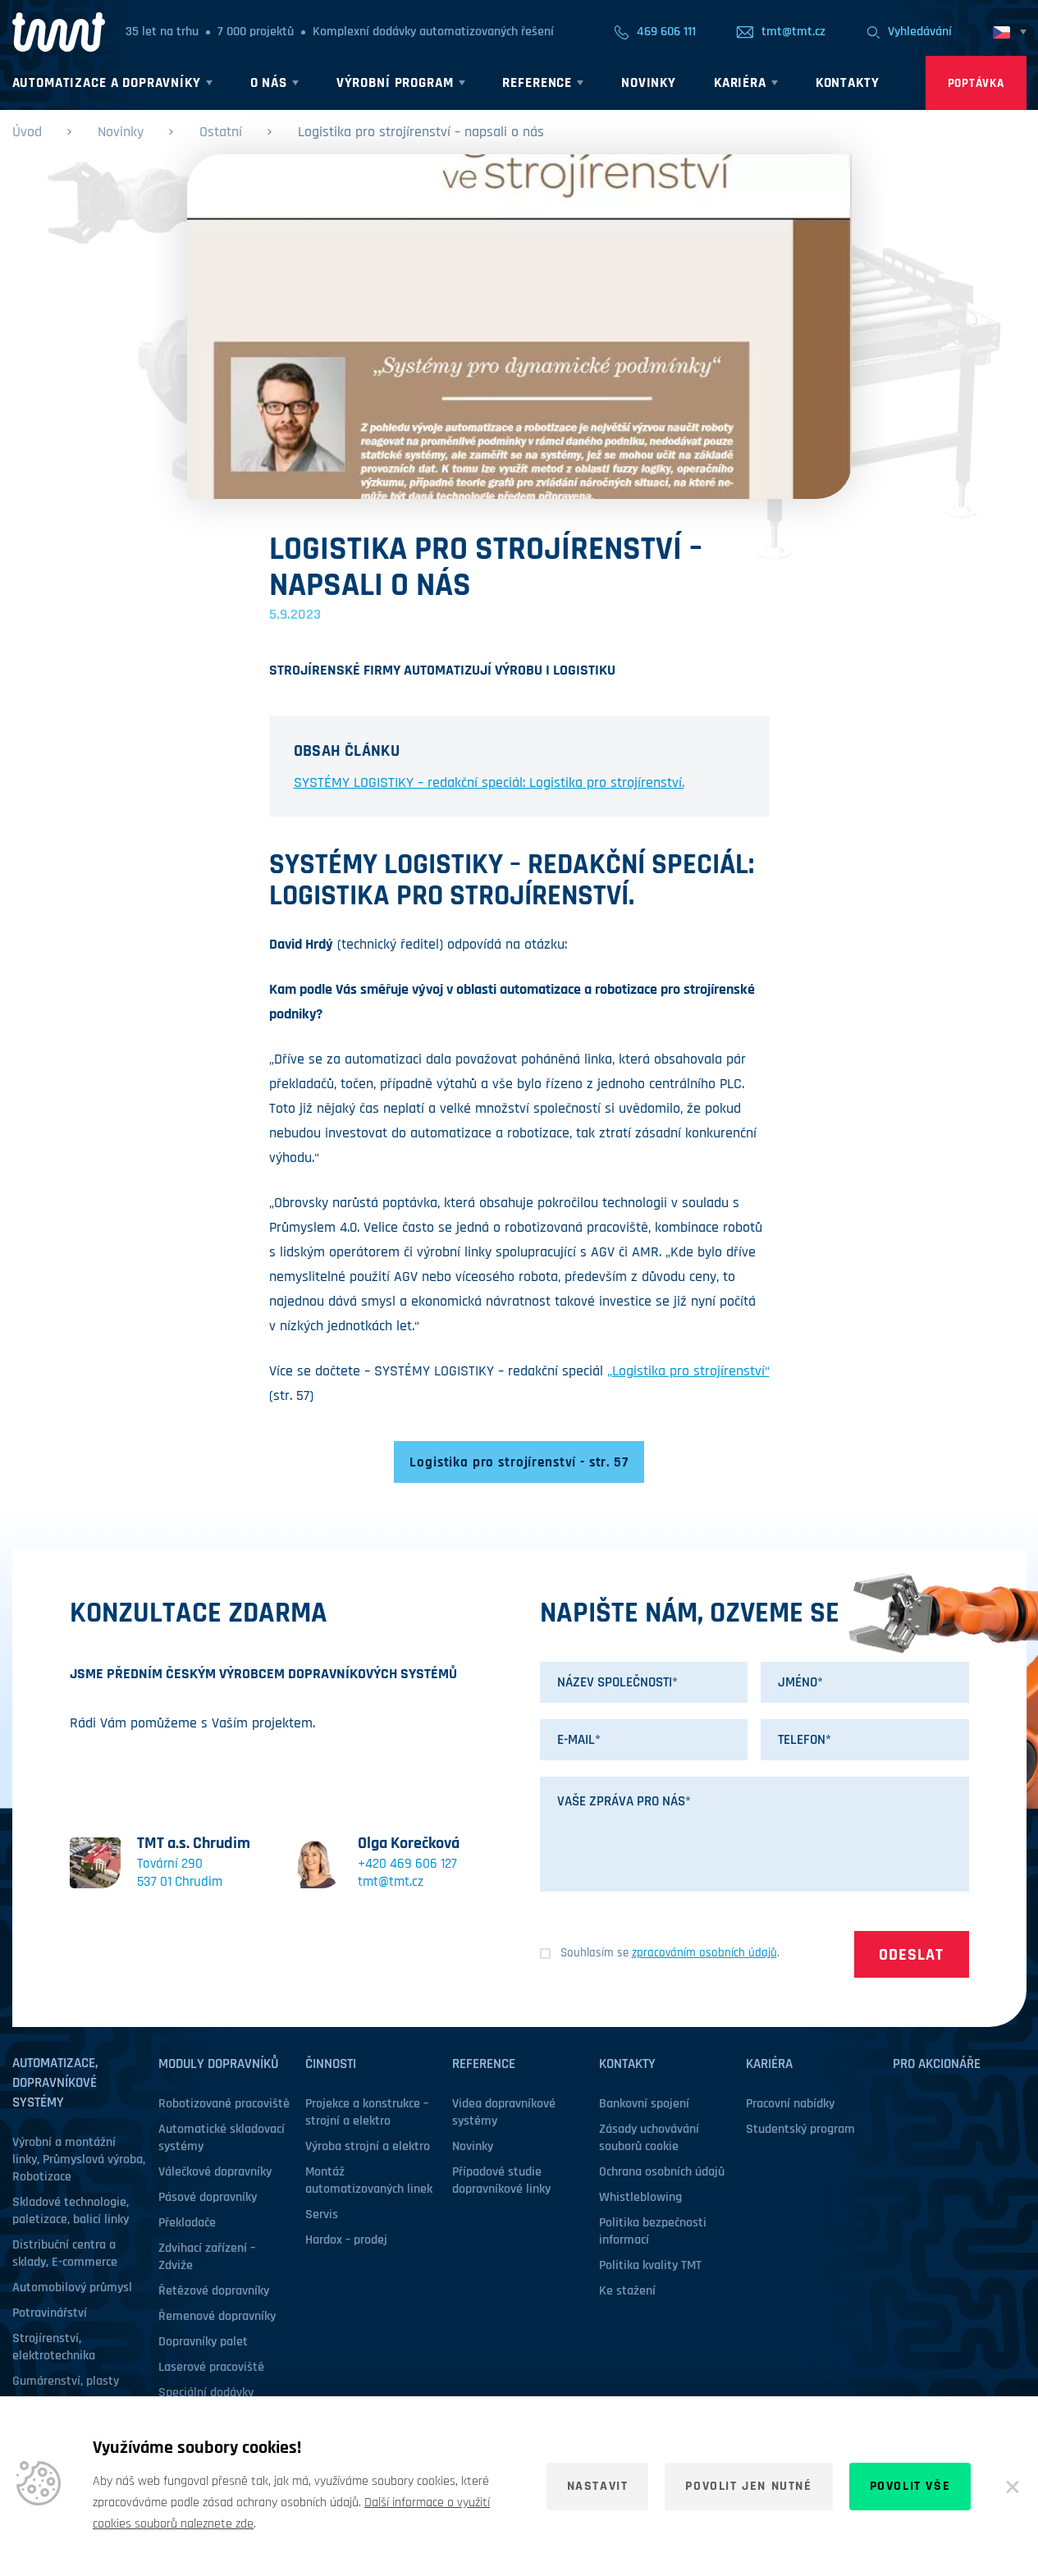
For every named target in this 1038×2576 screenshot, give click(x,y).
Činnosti (331, 2064)
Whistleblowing (640, 2197)
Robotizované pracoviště (224, 2104)
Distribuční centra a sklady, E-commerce (65, 2253)
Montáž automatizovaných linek (369, 2180)
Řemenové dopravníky (217, 2316)
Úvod (27, 132)
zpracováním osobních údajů (704, 1953)
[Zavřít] (1013, 2487)
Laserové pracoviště (211, 2367)
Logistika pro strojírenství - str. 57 (519, 1462)
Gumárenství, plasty (66, 2381)
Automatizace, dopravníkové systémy (55, 2083)
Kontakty (627, 2064)
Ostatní (221, 132)
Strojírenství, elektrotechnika (54, 2347)
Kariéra (769, 2064)
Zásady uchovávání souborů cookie (649, 2138)
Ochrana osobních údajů (662, 2172)
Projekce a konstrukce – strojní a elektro (367, 2112)
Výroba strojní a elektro (368, 2146)
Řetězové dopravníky (214, 2291)
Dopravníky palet (203, 2342)
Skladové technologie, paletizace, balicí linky (71, 2211)
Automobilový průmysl (72, 2288)
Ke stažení (627, 2291)
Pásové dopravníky (208, 2197)
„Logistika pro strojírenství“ (688, 1371)
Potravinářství (50, 2313)
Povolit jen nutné (748, 2486)
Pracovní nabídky (790, 2104)
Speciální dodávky (206, 2393)
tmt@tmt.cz (391, 1882)
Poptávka (976, 83)
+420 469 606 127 (407, 1864)
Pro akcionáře (937, 2064)
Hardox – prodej (346, 2240)
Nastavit (598, 2486)
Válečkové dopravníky (215, 2172)
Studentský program (800, 2129)
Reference (484, 2064)
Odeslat (911, 1955)
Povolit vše (910, 2486)
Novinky (121, 132)
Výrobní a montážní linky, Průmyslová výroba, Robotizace (79, 2160)
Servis (322, 2215)
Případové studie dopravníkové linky (501, 2180)
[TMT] (59, 32)
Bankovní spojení (644, 2104)
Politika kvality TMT (650, 2265)
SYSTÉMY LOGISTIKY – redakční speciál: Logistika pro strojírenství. (489, 782)
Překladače (187, 2223)
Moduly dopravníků (218, 2064)
